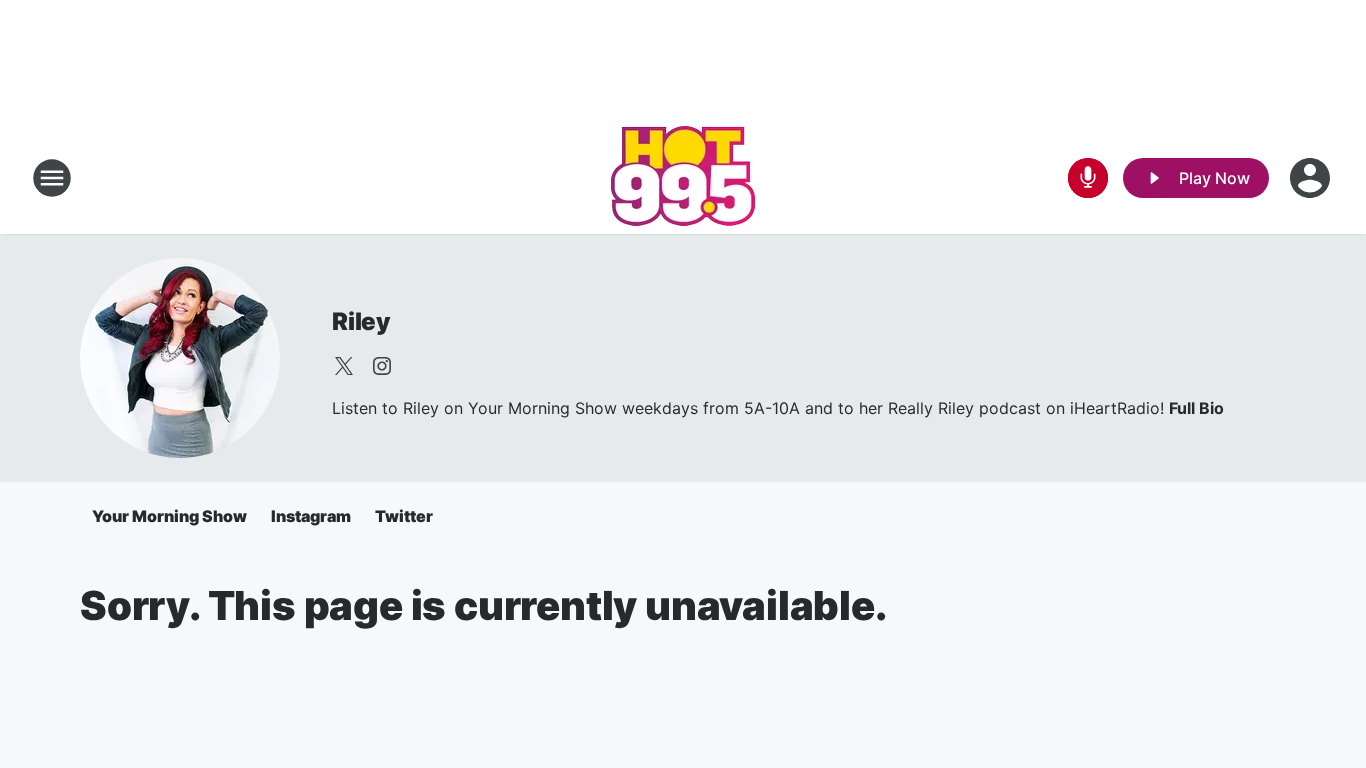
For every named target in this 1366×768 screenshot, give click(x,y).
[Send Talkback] (1088, 178)
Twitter (404, 516)
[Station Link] (683, 178)
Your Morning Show (169, 516)
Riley (361, 321)
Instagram (311, 516)
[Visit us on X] (344, 366)
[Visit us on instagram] (382, 366)
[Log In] (1312, 178)
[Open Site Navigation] (52, 178)
